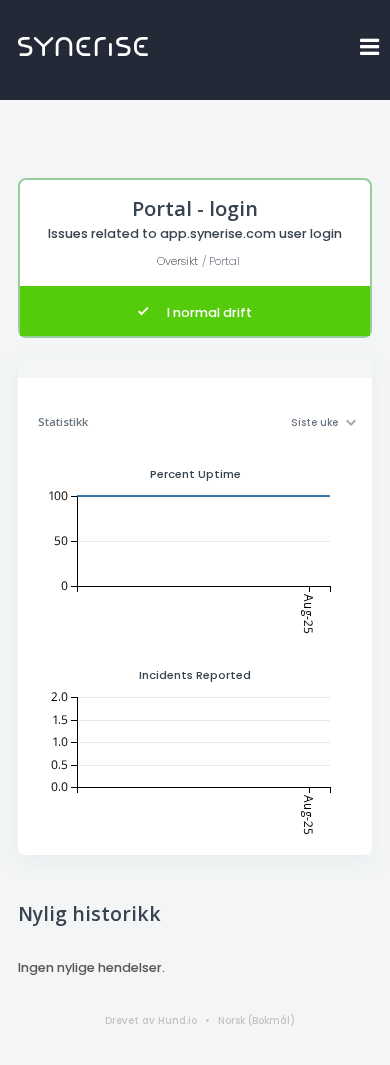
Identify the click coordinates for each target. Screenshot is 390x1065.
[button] (370, 47)
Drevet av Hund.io (151, 1020)
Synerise (83, 47)
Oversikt (177, 261)
